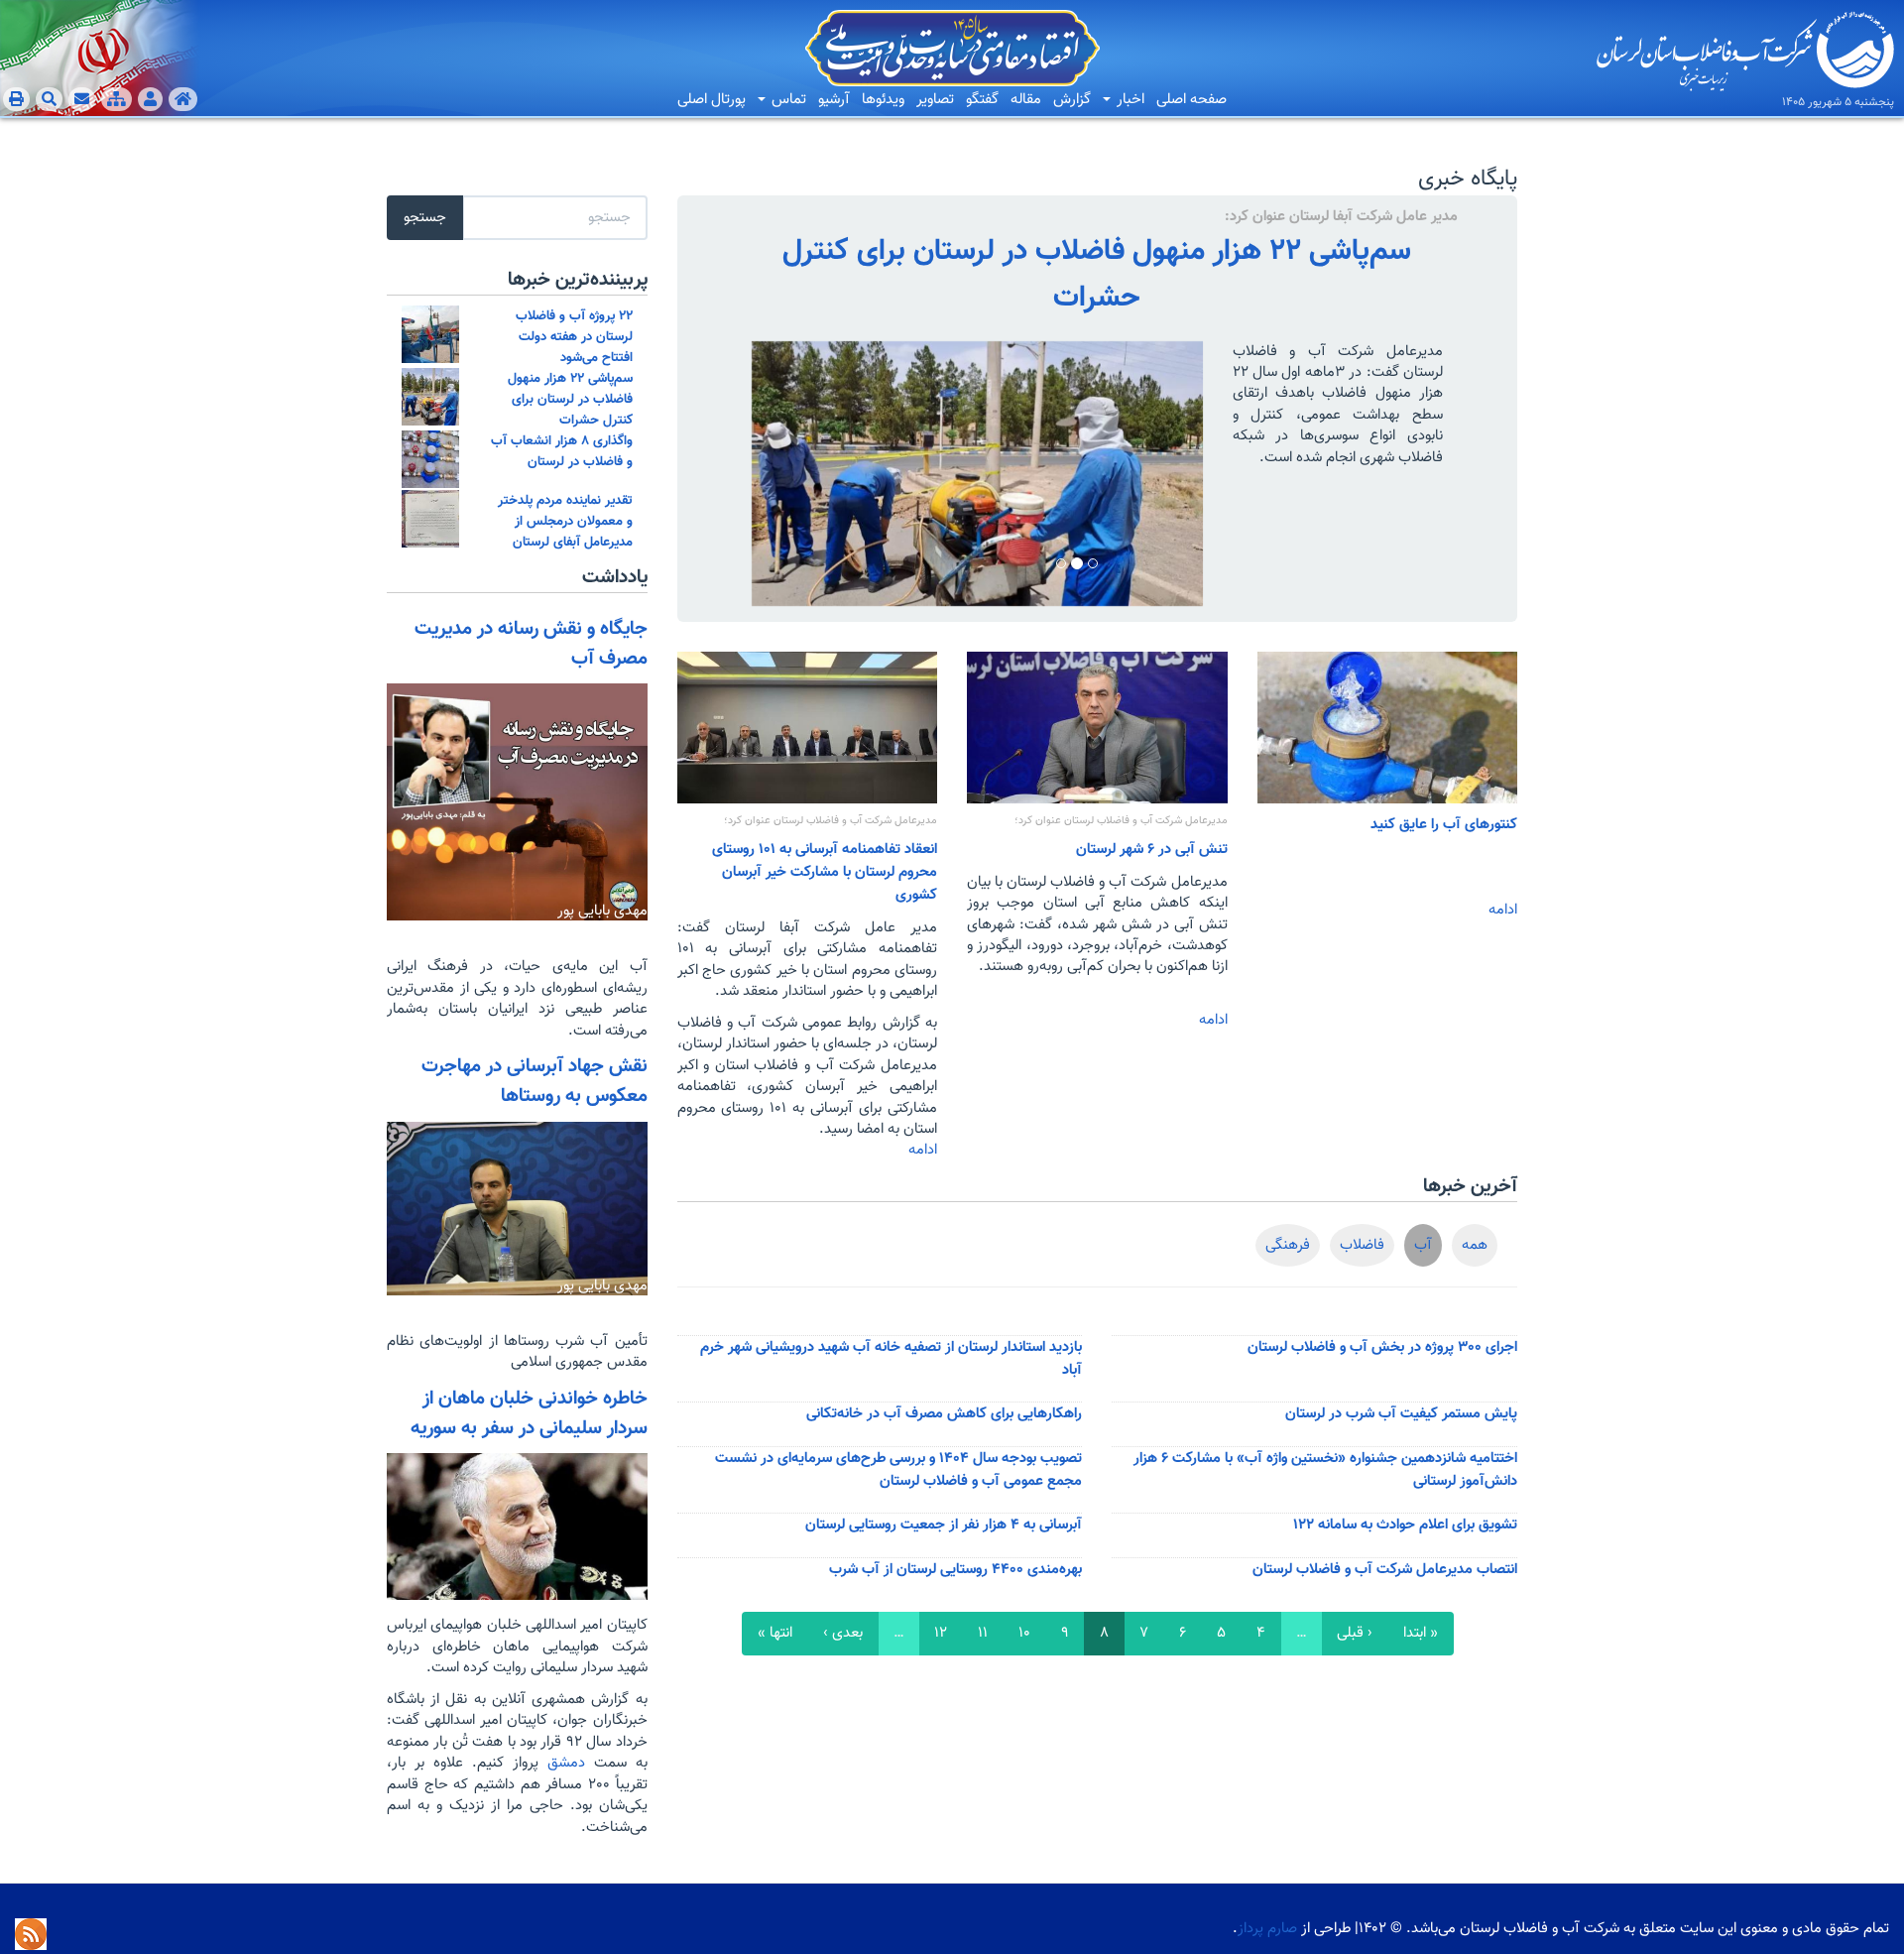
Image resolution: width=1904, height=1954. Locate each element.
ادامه (1503, 910)
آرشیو (834, 100)
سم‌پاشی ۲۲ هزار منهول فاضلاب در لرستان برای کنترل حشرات (1097, 275)
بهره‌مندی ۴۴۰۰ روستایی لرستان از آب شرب (955, 1570)
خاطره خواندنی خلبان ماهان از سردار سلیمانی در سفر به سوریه (529, 1413)
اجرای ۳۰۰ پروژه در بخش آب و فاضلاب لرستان (1382, 1347)
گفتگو (982, 100)
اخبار (1129, 100)
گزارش (1072, 100)
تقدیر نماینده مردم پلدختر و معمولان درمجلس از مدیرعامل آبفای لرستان (565, 521)
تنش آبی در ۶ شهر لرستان (1152, 850)
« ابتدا (1421, 1633)
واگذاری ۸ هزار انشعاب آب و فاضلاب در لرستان (562, 451)
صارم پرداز (1267, 1929)
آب (1423, 1245)
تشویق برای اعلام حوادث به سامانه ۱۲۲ (1405, 1525)
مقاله (1026, 100)
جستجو (425, 218)
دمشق (562, 1763)
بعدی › (843, 1633)
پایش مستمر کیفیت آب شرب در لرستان (1401, 1414)
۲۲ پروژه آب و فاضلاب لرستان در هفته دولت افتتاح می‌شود (574, 337)
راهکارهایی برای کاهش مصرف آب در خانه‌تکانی (944, 1414)
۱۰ (1024, 1633)
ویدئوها (883, 100)
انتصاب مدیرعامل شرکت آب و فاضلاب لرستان (1385, 1570)
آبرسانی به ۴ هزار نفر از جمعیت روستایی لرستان (944, 1525)
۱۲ (941, 1633)
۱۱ (983, 1633)
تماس (787, 100)
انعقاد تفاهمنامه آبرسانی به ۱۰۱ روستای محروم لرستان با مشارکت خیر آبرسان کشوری (825, 872)
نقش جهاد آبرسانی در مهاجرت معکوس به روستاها (535, 1081)
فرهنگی (1288, 1245)
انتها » (775, 1633)
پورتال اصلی (712, 100)
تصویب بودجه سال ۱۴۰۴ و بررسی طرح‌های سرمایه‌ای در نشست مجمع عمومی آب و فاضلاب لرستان (898, 1470)
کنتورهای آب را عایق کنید (1444, 825)
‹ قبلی (1355, 1633)
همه (1475, 1245)
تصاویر (935, 100)
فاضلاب (1362, 1245)
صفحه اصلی (1191, 100)
